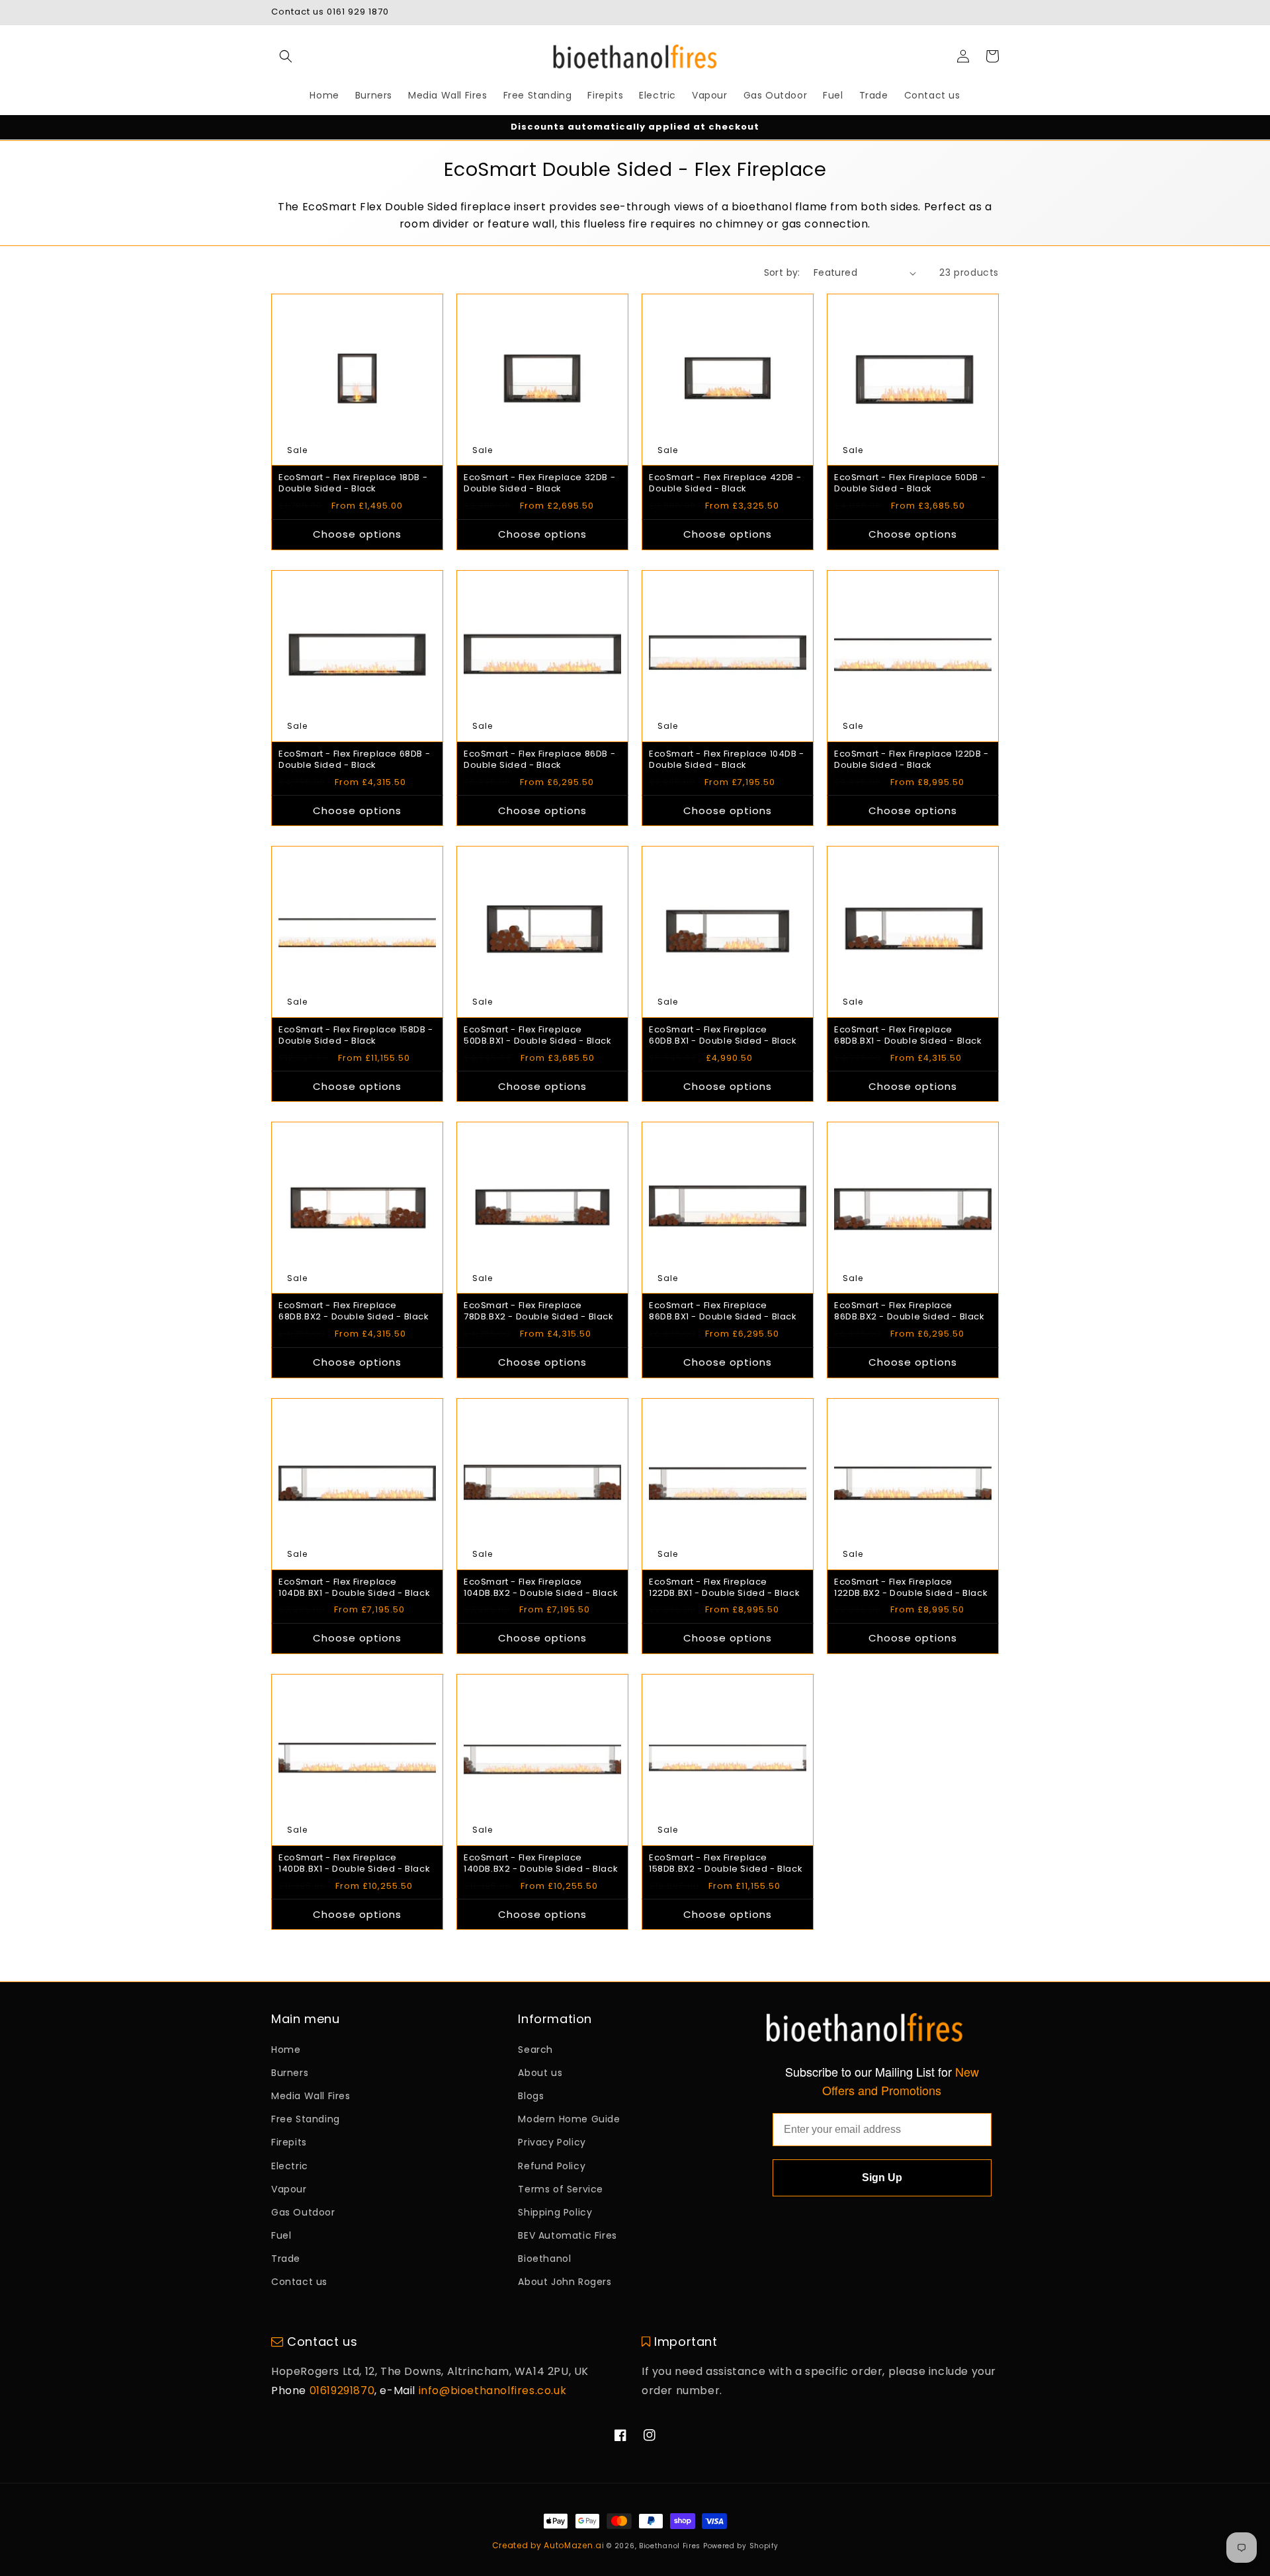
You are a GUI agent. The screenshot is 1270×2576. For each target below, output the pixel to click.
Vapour (289, 2189)
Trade (286, 2259)
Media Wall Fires (311, 2096)
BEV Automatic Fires (567, 2235)
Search (535, 2050)
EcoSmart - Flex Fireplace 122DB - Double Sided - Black (911, 760)
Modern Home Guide (569, 2119)
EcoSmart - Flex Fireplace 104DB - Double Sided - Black (727, 760)
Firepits (289, 2142)
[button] (286, 56)
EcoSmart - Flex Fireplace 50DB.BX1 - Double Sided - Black (538, 1036)
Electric (290, 2166)
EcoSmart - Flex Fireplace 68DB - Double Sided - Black (354, 760)
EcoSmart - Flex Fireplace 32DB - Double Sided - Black (539, 483)
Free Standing (306, 2119)
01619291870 (342, 2390)
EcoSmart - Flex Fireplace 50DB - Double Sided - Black (910, 483)
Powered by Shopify (741, 2546)
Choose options (357, 534)
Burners (290, 2073)
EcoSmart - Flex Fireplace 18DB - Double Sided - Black (353, 483)
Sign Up (882, 2178)
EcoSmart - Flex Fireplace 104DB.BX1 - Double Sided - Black (354, 1588)
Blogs (531, 2096)
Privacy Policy (552, 2142)
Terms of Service (561, 2189)
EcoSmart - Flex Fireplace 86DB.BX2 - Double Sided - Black (910, 1311)
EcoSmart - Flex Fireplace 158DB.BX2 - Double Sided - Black (726, 1864)
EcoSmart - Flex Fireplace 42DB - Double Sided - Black (725, 483)
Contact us (299, 2282)
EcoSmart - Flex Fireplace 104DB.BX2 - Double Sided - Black (541, 1588)
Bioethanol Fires (670, 2546)
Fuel (281, 2235)
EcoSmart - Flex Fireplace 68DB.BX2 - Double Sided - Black (354, 1311)
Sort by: (782, 272)
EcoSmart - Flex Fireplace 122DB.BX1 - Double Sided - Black (724, 1588)
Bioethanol (544, 2259)
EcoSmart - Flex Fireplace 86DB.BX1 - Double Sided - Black (723, 1311)
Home (286, 2050)
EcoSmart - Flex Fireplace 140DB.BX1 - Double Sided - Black (354, 1864)
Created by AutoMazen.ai (548, 2545)
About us (540, 2073)
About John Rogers (565, 2282)
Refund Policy (552, 2166)
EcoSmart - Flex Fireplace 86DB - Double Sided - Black (539, 760)
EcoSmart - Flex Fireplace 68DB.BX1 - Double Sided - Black (908, 1036)
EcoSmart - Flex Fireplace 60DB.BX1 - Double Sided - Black (723, 1036)
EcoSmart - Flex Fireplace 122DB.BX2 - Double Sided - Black (911, 1588)
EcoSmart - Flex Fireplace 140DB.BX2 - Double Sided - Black (541, 1864)
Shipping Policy (555, 2212)
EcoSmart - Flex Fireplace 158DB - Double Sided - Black (356, 1036)
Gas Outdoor (303, 2212)
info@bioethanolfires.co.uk (493, 2390)
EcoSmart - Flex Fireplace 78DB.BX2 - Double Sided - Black (539, 1311)
